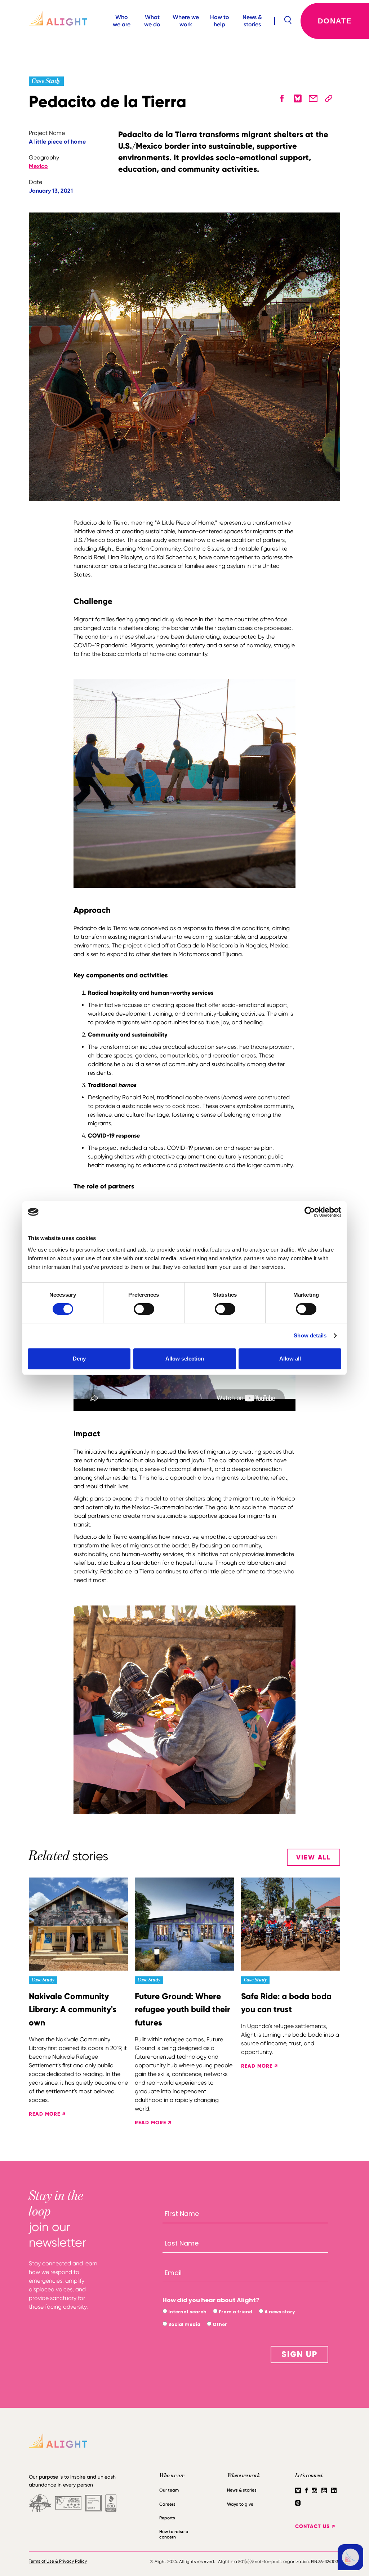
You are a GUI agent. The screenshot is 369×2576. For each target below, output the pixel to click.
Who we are (122, 21)
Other (219, 2324)
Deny (79, 1359)
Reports (167, 2518)
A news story (279, 2312)
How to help (220, 21)
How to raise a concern (174, 2534)
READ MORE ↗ (47, 2114)
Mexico (38, 166)
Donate (335, 21)
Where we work (186, 21)
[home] (53, 21)
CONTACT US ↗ (315, 2526)
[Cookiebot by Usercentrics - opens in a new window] (310, 1212)
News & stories (252, 21)
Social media (184, 2324)
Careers (167, 2504)
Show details (310, 1335)
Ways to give (240, 2504)
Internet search (187, 2312)
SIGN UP (299, 2354)
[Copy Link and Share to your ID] (329, 98)
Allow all (290, 1359)
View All (314, 1857)
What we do (152, 21)
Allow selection (185, 1359)
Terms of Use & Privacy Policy (58, 2561)
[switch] (144, 1309)
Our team (169, 2490)
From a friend (235, 2312)
